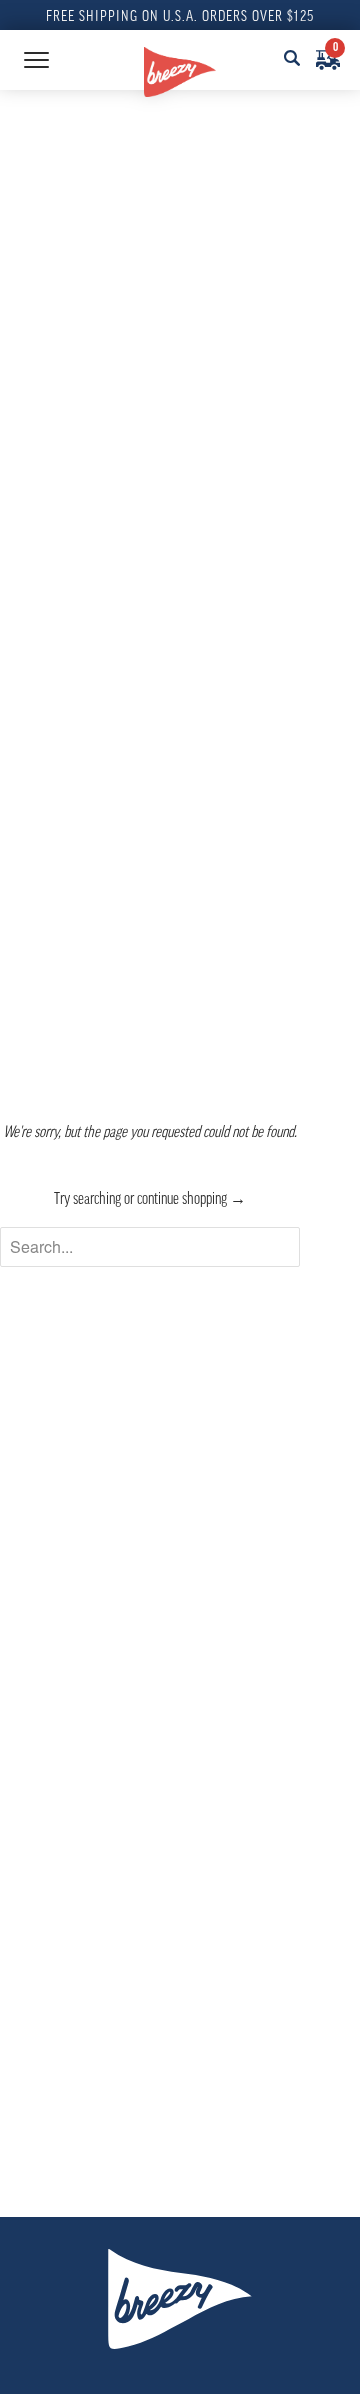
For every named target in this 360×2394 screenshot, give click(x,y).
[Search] (292, 60)
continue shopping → (191, 1200)
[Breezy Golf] (180, 72)
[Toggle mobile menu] (36, 60)
